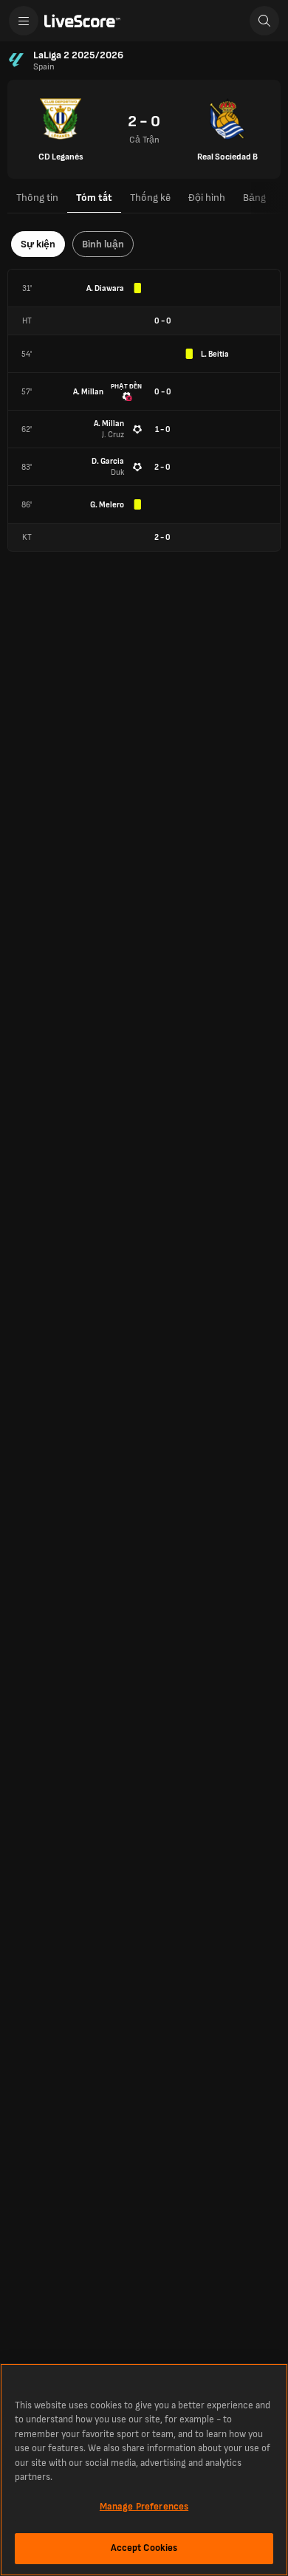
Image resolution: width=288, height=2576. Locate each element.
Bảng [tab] (254, 198)
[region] (144, 2470)
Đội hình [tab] (207, 198)
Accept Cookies (144, 2548)
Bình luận (103, 244)
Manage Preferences (144, 2507)
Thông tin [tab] (37, 198)
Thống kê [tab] (150, 198)
